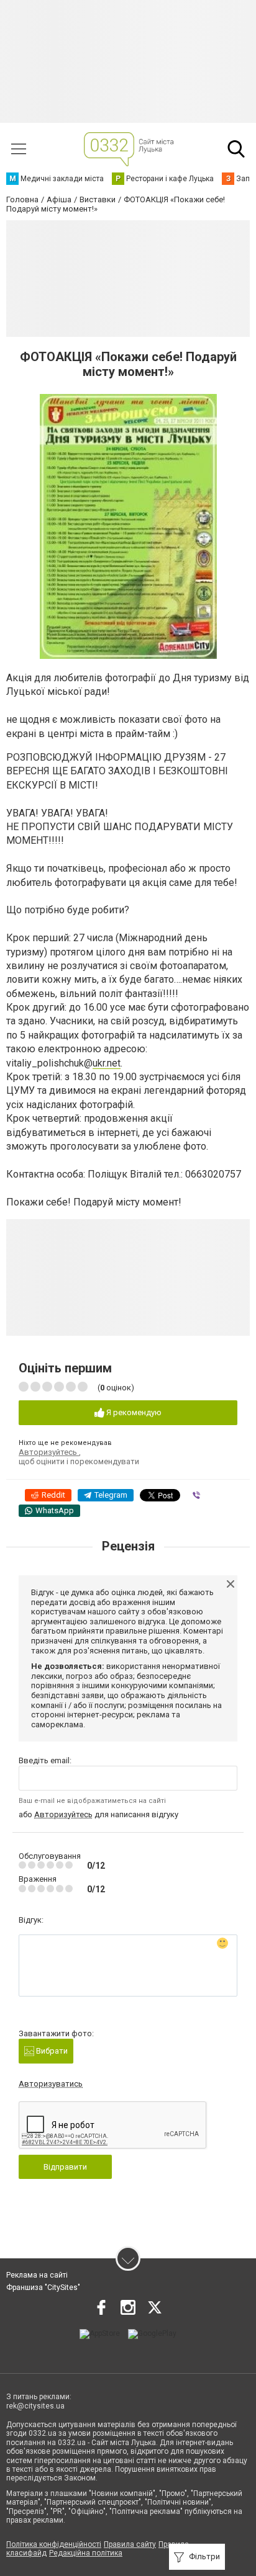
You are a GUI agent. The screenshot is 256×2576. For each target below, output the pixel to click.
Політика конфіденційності (54, 2544)
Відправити (65, 2167)
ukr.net (107, 1063)
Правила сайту (130, 2544)
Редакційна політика (86, 2553)
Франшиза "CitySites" (43, 2288)
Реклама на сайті (37, 2275)
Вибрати (51, 2051)
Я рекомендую (133, 1412)
